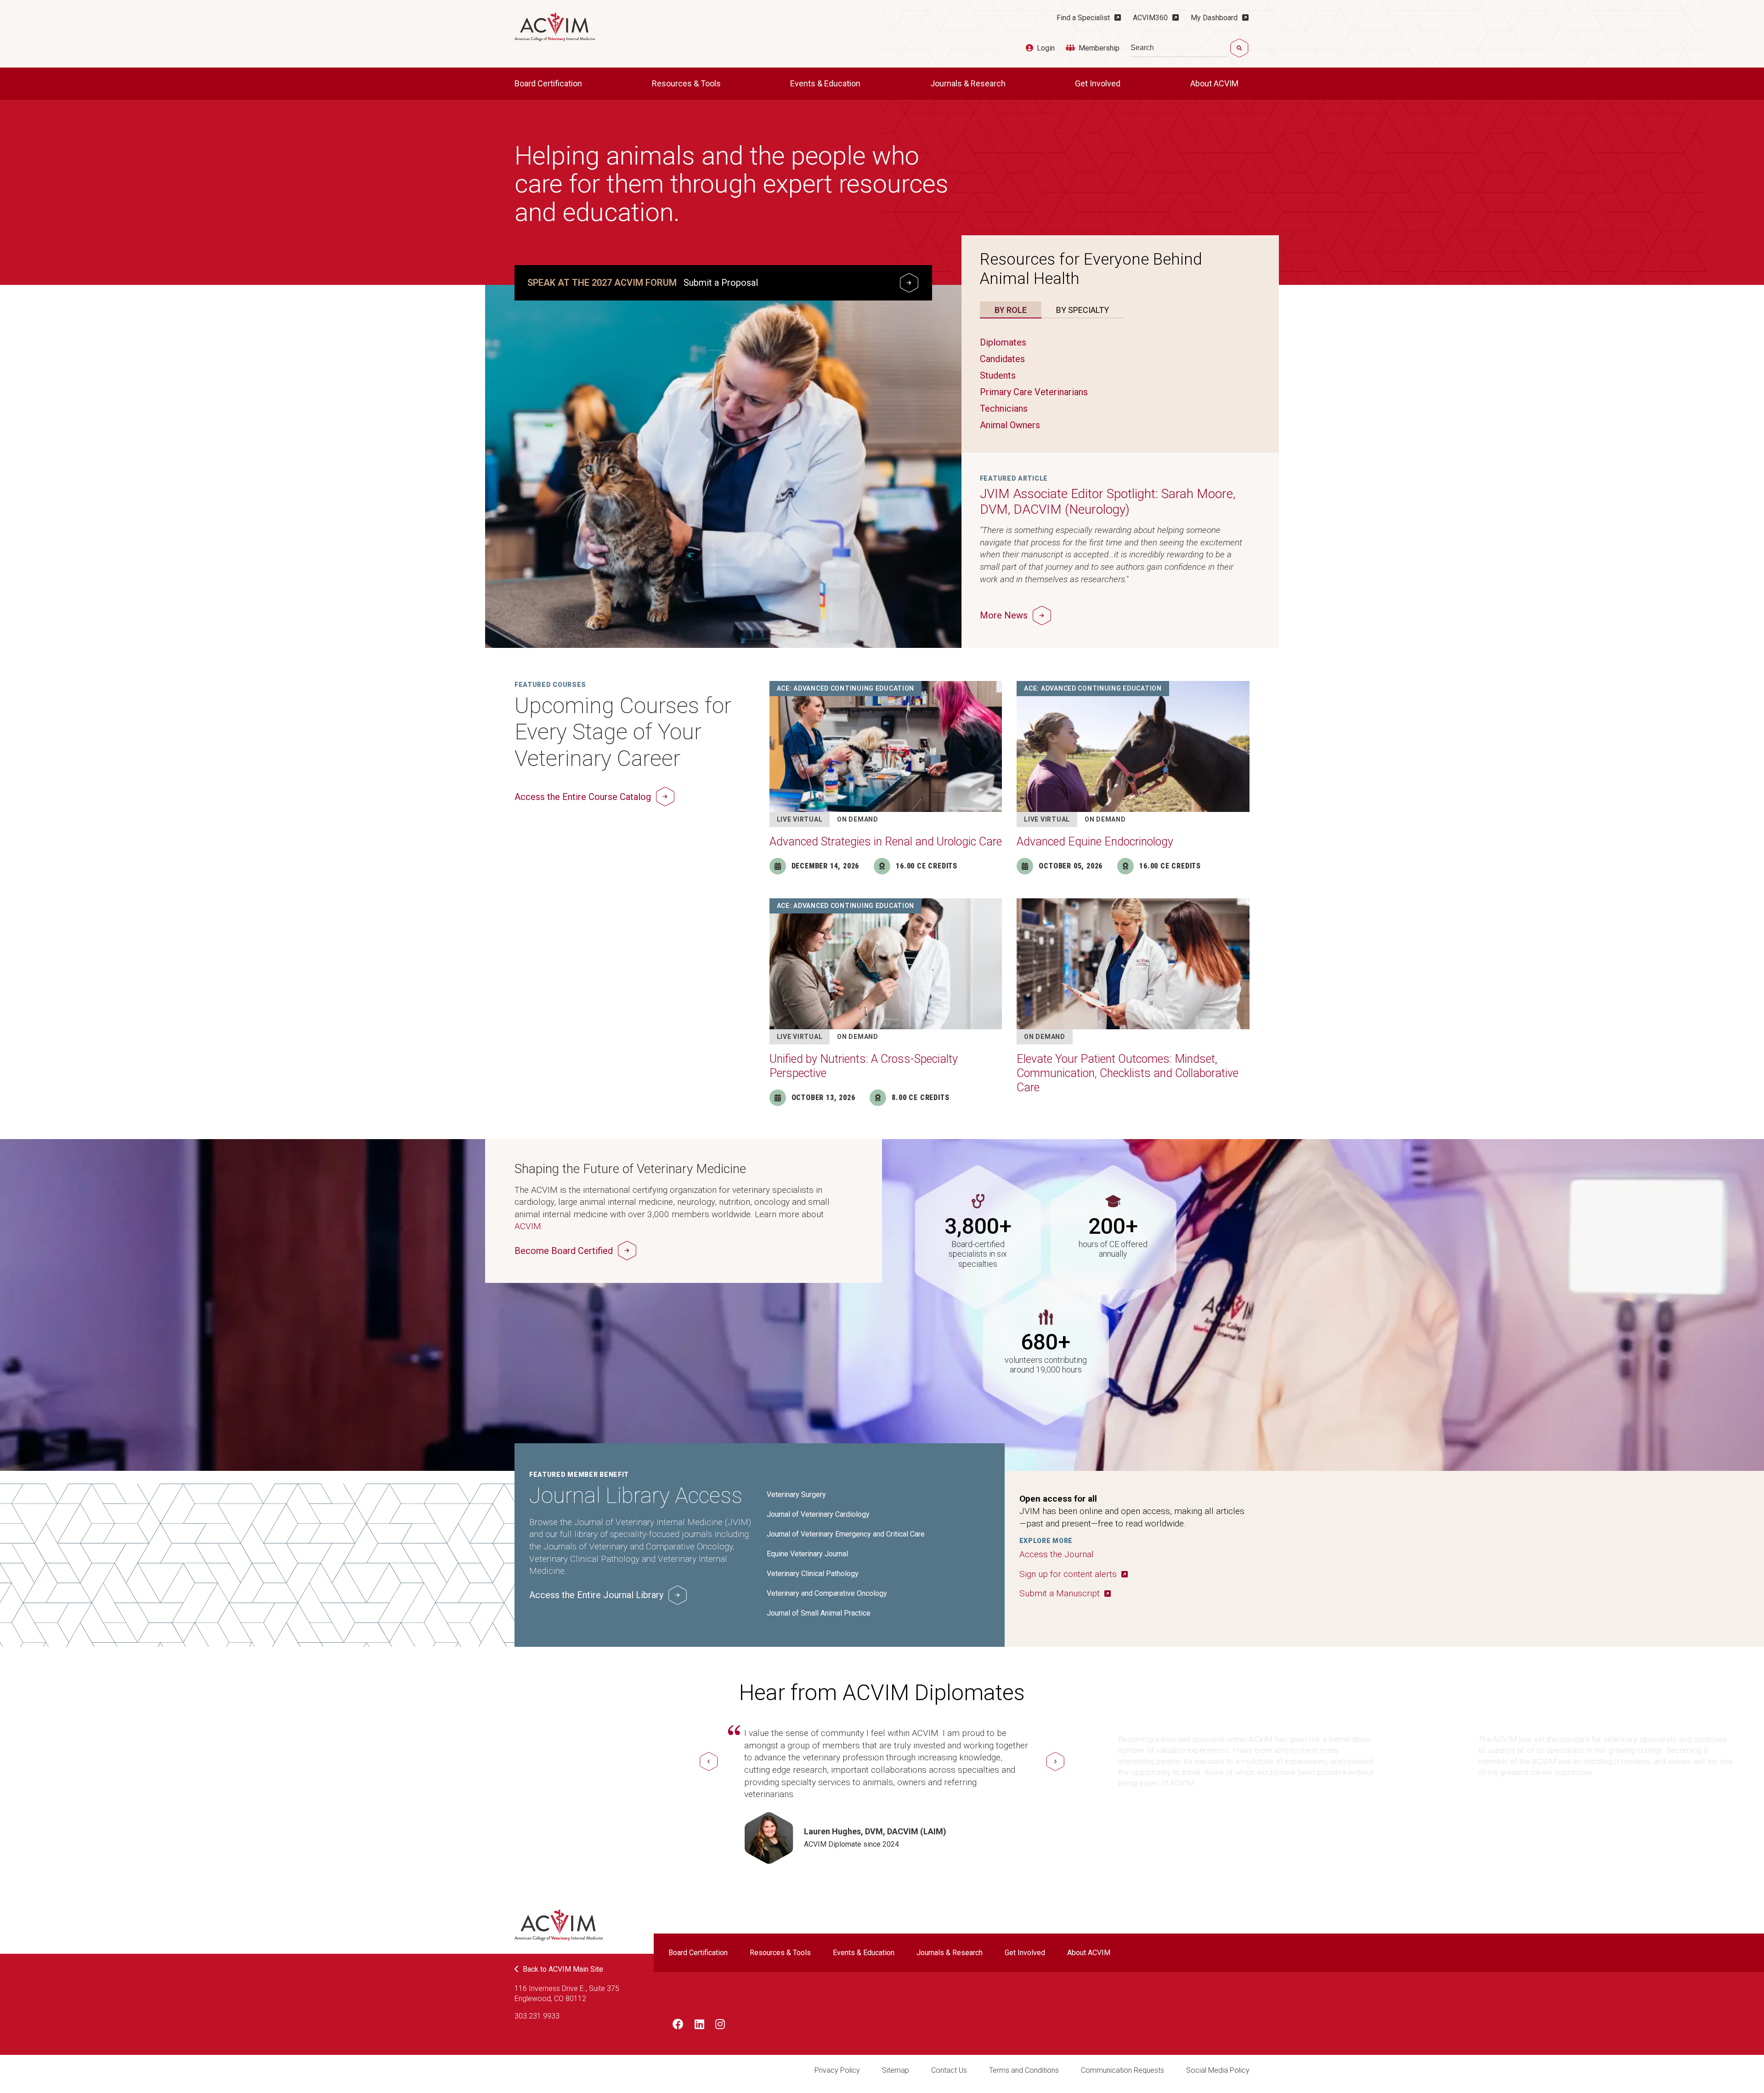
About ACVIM (1215, 83)
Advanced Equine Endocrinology (1095, 842)
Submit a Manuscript (1060, 1593)
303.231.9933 (537, 2016)
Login (1046, 48)
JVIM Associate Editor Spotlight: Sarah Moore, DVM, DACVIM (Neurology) (1108, 502)
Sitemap (896, 2070)
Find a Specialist (1083, 18)
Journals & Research (969, 83)
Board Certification (549, 83)
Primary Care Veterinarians (1034, 392)
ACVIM (528, 1226)
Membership (1099, 48)
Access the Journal (1057, 1554)
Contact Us (949, 2070)
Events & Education (826, 83)
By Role (1011, 310)
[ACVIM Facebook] (678, 2026)
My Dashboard (1214, 18)
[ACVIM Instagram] (720, 2026)
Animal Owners (1010, 425)
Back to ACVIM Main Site (563, 1969)
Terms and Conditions (1024, 2070)
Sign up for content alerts (1068, 1574)
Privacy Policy (837, 2070)
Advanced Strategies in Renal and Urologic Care (886, 842)
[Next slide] (1055, 1761)
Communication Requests (1122, 2070)
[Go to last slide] (709, 1761)
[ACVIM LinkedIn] (699, 2026)
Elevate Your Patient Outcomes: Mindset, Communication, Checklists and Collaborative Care (1128, 1073)
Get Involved (1099, 83)
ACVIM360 (1150, 18)
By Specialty (1083, 310)
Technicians (1004, 408)
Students (998, 375)
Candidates (1002, 359)
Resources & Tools (687, 83)
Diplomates (1003, 342)
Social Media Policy (1218, 2070)
